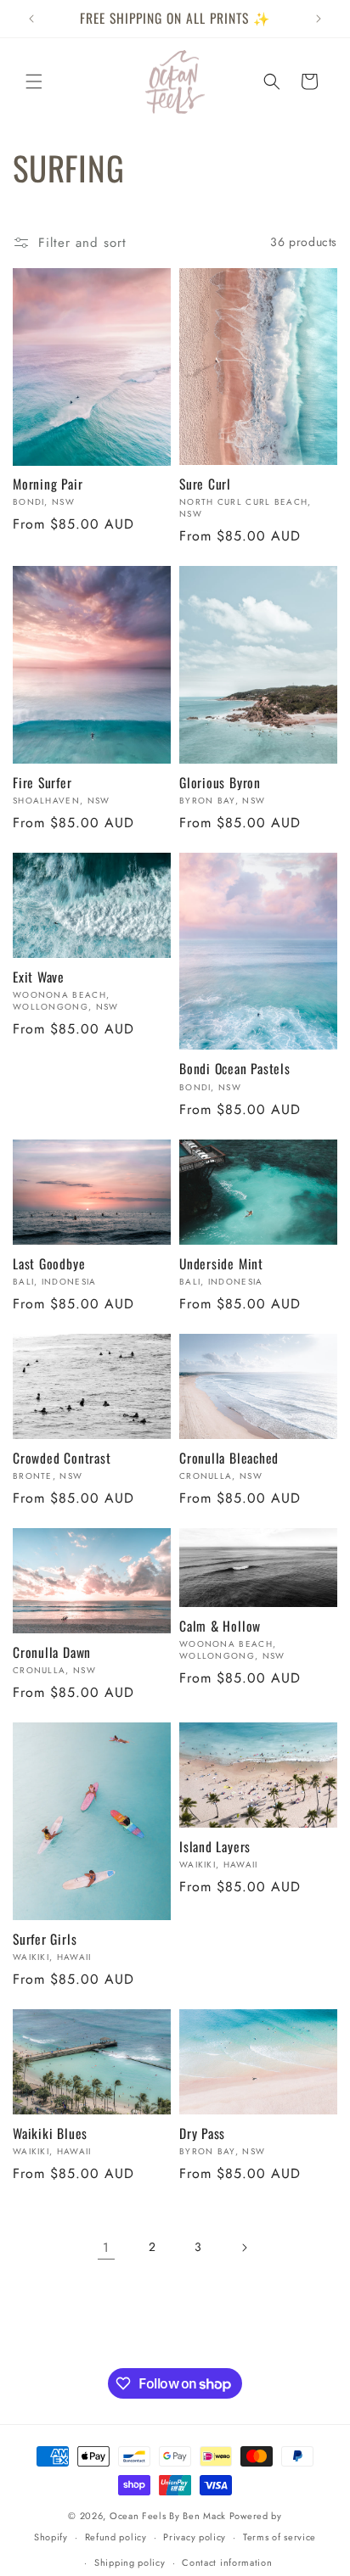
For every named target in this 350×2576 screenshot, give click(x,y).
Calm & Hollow (220, 1626)
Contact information (227, 2562)
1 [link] (106, 2248)
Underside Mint (221, 1264)
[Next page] (244, 2248)
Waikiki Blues (50, 2134)
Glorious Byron (220, 783)
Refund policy (116, 2537)
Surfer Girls (45, 1939)
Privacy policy (195, 2537)
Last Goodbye (49, 1264)
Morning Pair (48, 484)
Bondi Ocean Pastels (235, 1069)
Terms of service (279, 2537)
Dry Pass (202, 2134)
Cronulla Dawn (52, 1652)
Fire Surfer (42, 783)
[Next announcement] (319, 19)
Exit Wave (39, 977)
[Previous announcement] (31, 19)
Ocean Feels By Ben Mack (168, 2516)
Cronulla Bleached (229, 1458)
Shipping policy (130, 2562)
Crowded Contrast (62, 1458)
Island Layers (215, 1847)
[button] (34, 81)
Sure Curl (205, 484)
